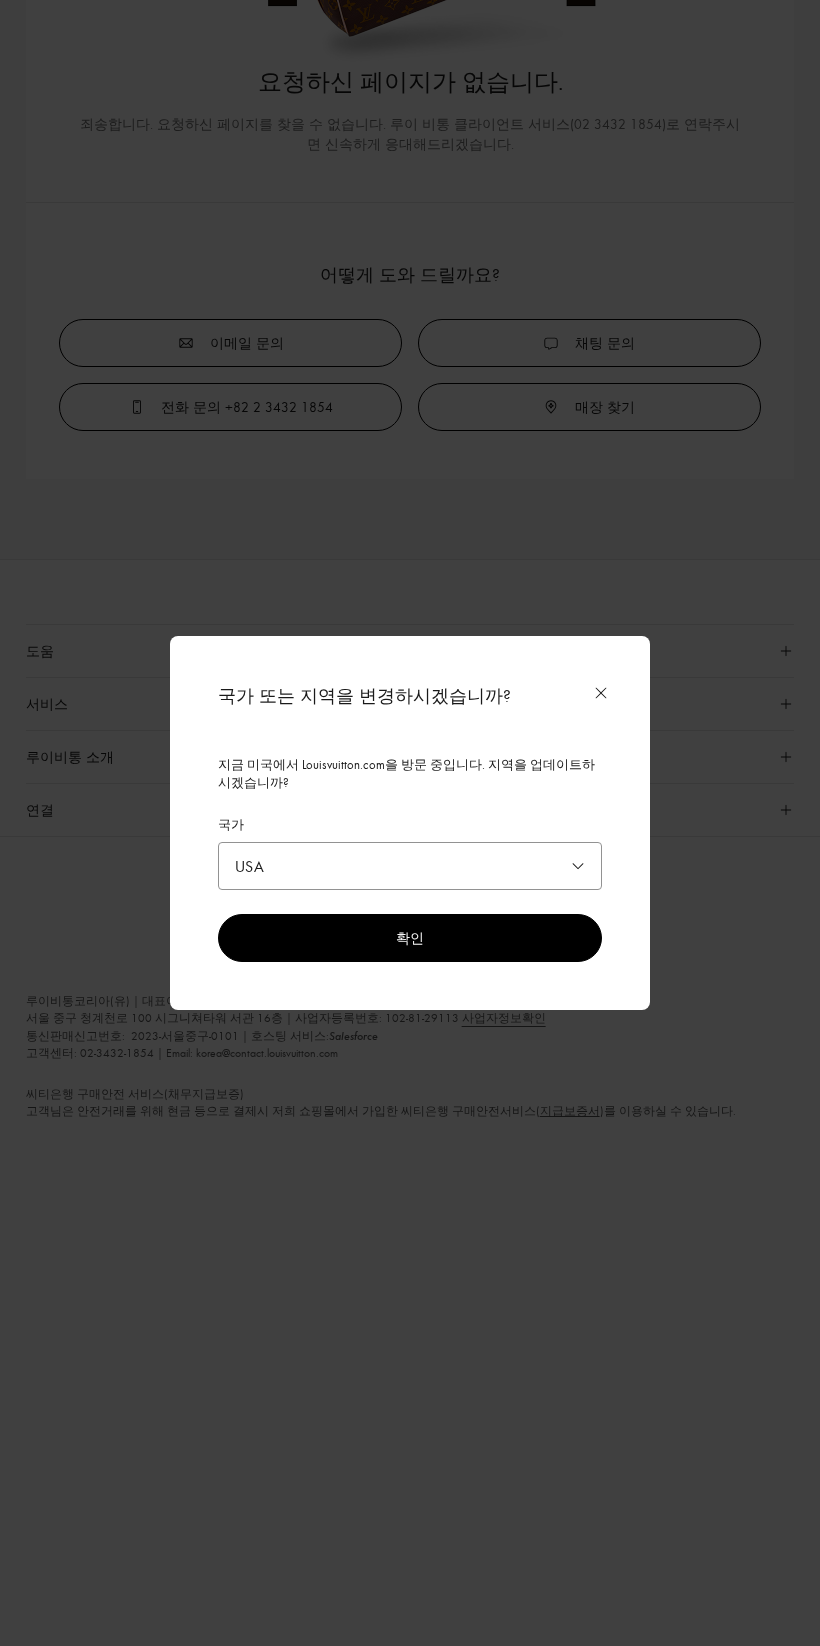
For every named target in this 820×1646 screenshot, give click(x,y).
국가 (231, 824)
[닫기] (601, 693)
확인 (410, 937)
